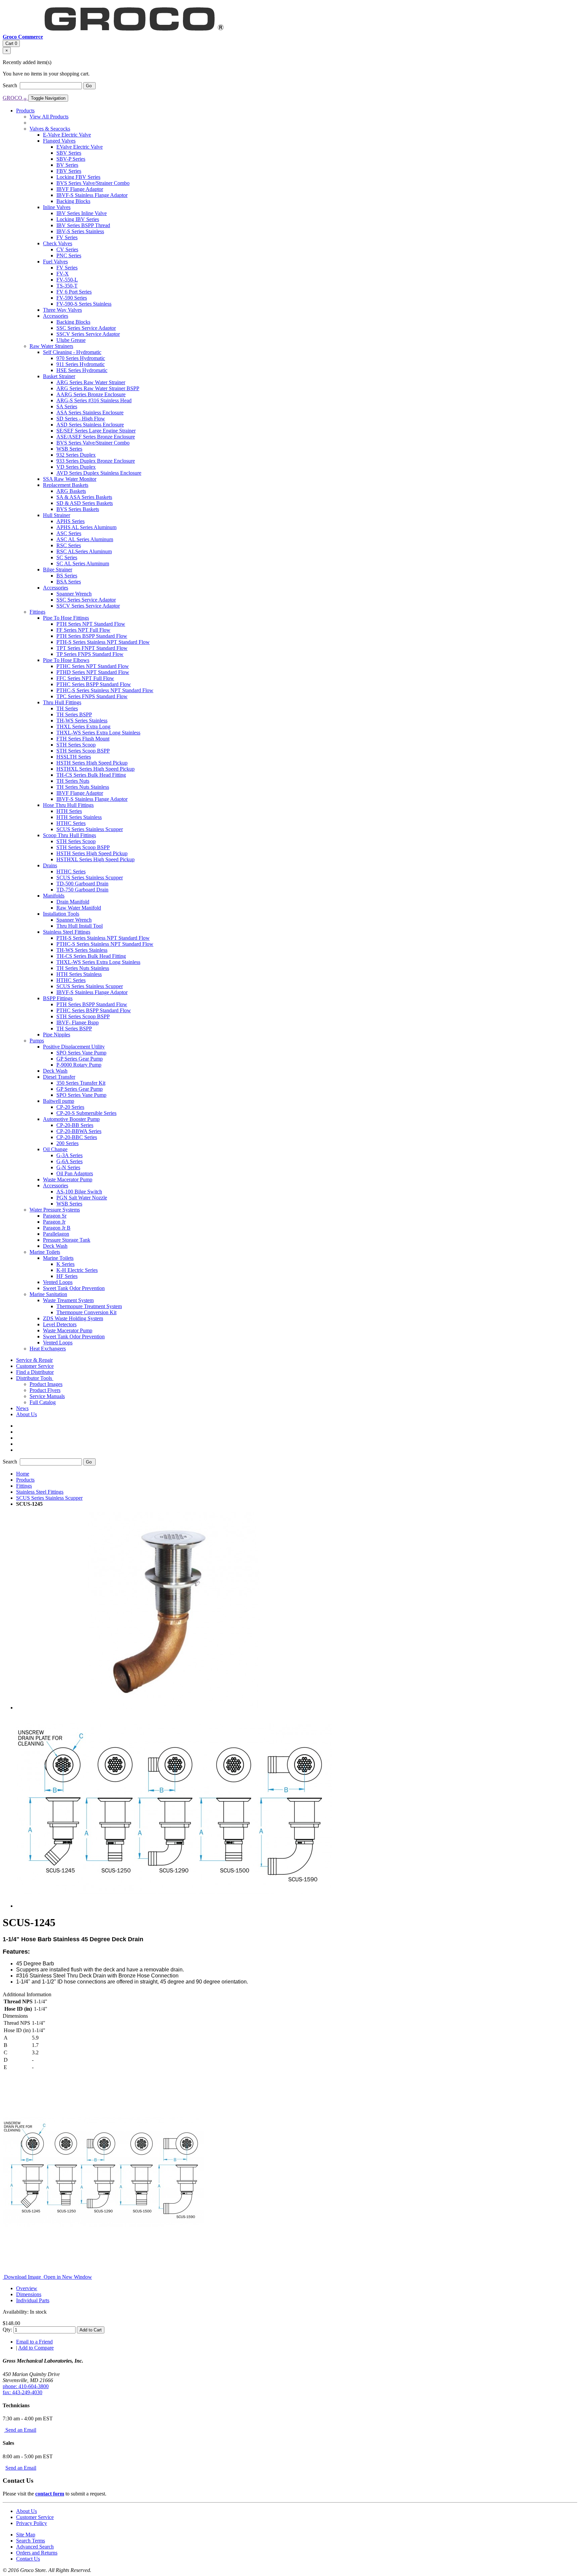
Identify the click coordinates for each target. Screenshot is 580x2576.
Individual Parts (33, 2300)
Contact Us (28, 2559)
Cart (11, 43)
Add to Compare (36, 2348)
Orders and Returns (37, 2553)
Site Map (26, 2535)
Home (23, 1474)
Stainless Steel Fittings (40, 1492)
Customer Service (35, 2517)
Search (11, 85)
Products (25, 1480)
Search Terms (31, 2541)
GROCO (15, 98)
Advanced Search (35, 2547)
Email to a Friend (34, 2342)
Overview (27, 2288)
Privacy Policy (32, 2523)
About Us (27, 2511)
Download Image (22, 2277)
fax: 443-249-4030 (22, 2392)
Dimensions (29, 2294)
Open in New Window (67, 2277)
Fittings (24, 1486)
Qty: (7, 2330)
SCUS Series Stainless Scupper (49, 1498)
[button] (35, 1378)
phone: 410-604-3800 (26, 2386)
